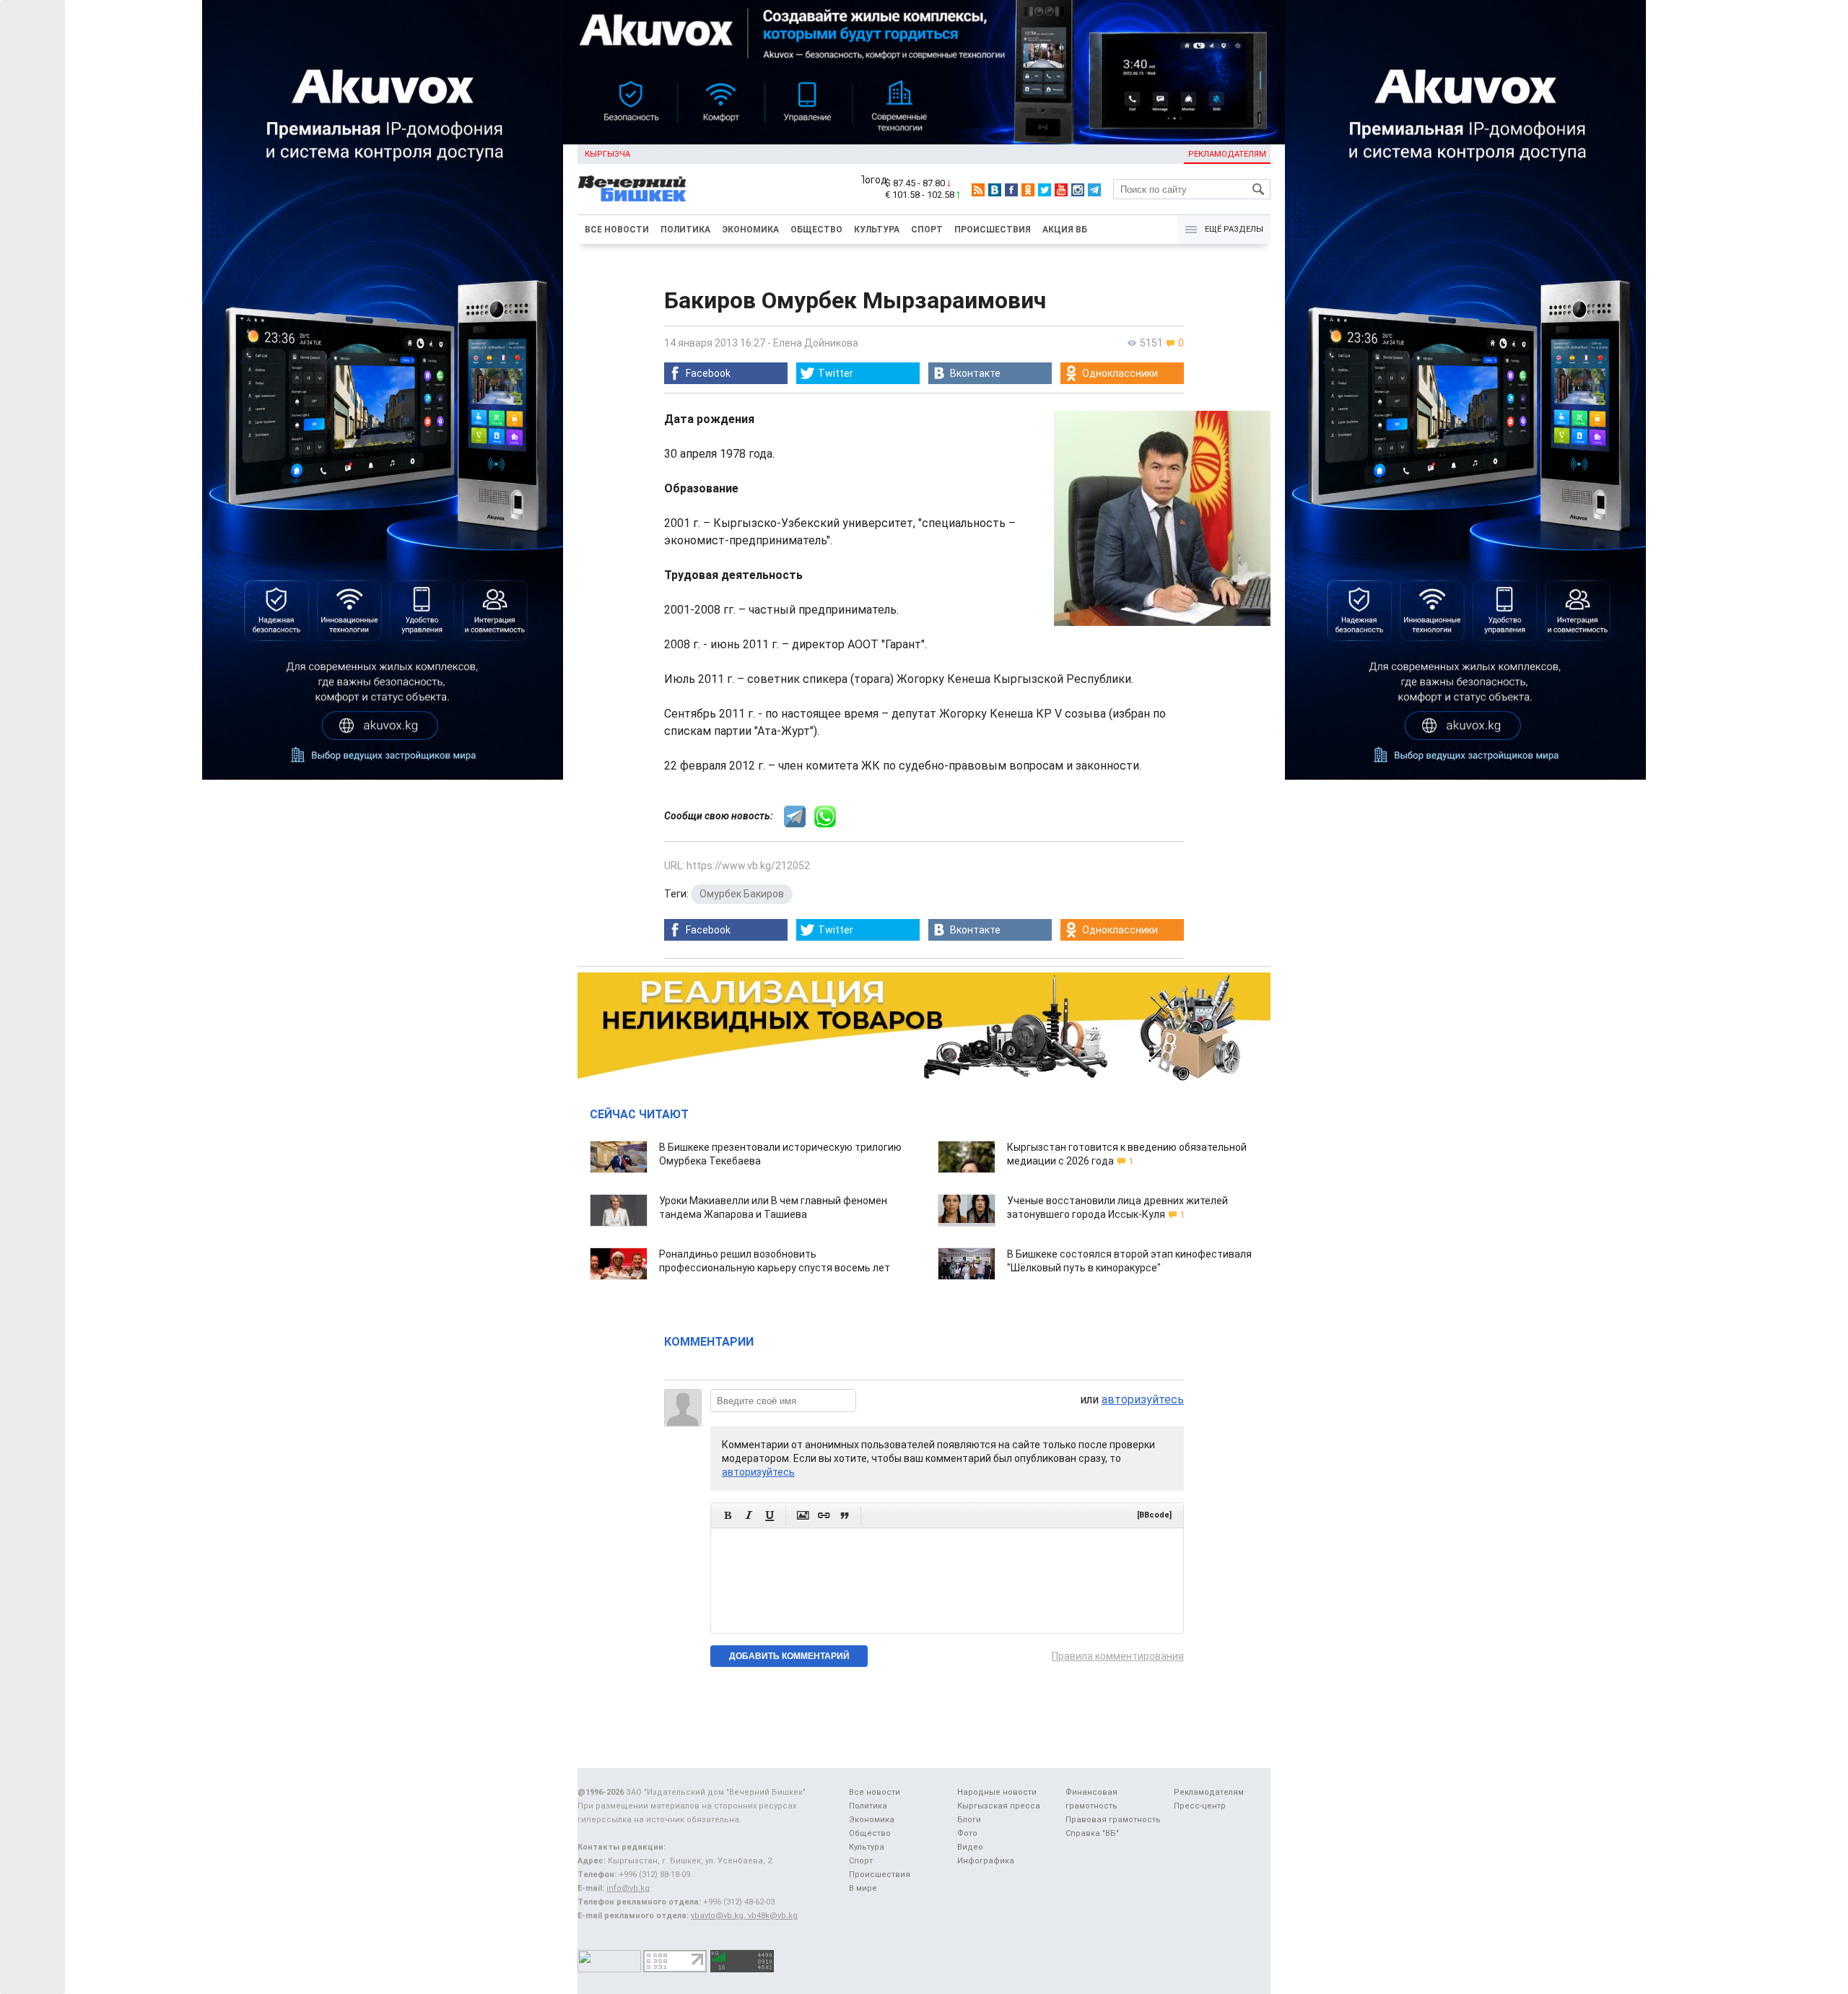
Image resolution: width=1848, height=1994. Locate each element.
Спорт (927, 230)
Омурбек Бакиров (742, 894)
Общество (816, 230)
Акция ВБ (1065, 230)
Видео (970, 1847)
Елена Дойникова (816, 343)
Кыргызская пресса (999, 1806)
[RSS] (978, 190)
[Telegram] (1094, 190)
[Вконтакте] (995, 190)
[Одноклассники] (1028, 190)
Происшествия (993, 230)
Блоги (969, 1820)
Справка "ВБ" (1092, 1833)
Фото (967, 1833)
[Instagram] (1078, 190)
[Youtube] (1061, 190)
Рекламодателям (1227, 154)
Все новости (617, 230)
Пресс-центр (1200, 1806)
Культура (877, 230)
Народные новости (997, 1792)
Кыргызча (607, 154)
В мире (863, 1888)
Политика (685, 230)
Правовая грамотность (1113, 1820)
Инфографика (986, 1861)
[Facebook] (1011, 190)
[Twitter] (1045, 190)
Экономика (750, 230)
